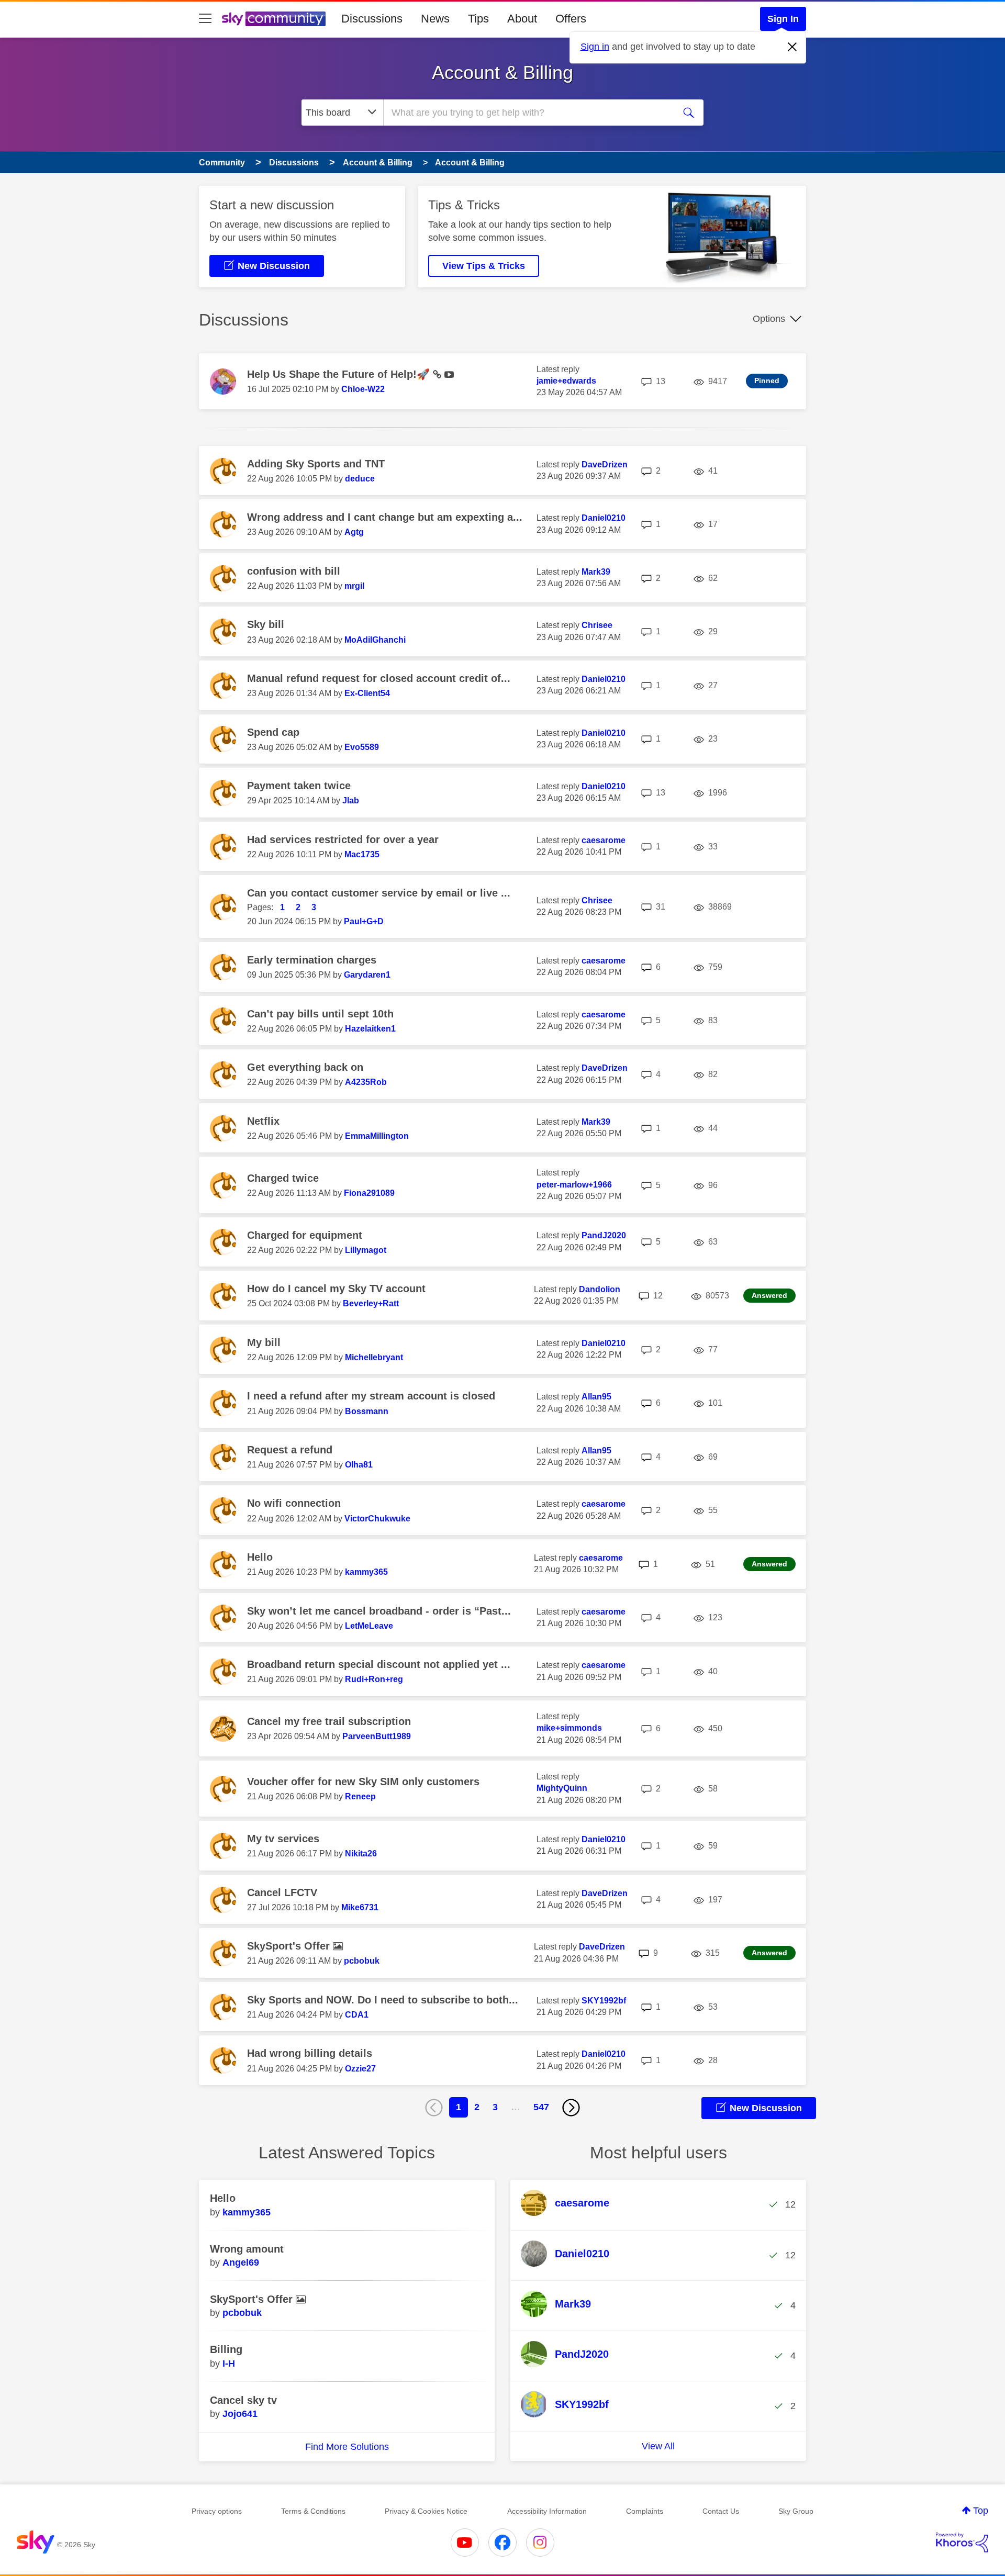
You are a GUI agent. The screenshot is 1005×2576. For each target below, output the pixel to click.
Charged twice (283, 1178)
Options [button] (769, 319)
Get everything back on (305, 1067)
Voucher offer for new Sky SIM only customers (363, 1782)
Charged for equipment (305, 1235)
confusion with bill (294, 571)
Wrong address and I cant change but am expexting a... (385, 517)
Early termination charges (312, 960)
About (522, 19)
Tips (478, 19)
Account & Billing (502, 72)
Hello (260, 1557)
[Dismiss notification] (792, 47)
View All (658, 2446)
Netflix (263, 1121)
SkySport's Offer (290, 1946)
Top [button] (981, 2511)
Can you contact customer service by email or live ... (379, 893)
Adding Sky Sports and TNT (316, 464)
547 (541, 2107)
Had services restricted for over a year (343, 839)
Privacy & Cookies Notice (426, 2511)
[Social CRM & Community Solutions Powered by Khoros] (962, 2543)
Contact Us (721, 2511)
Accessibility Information (547, 2511)
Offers (571, 19)
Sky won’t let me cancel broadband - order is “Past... (379, 1611)
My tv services (283, 1839)
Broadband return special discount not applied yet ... (379, 1664)
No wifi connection (294, 1503)
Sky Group (796, 2511)
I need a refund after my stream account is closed (371, 1396)
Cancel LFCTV (282, 1892)
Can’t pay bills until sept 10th (320, 1014)
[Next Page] (571, 2108)
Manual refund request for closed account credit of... (379, 678)
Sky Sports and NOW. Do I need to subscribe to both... (383, 2000)
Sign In (783, 19)
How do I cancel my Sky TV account (336, 1289)
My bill (264, 1342)
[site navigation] (205, 19)
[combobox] (528, 113)
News (435, 19)
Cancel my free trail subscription (329, 1721)
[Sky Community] (274, 19)
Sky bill (266, 624)
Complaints (645, 2511)
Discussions (372, 19)
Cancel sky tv (243, 2400)
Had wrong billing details (310, 2053)
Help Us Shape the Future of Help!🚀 (340, 374)
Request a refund (290, 1450)
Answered (769, 1295)
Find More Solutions (347, 2447)
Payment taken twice (299, 786)
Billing (226, 2349)
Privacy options (217, 2511)
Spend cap (273, 732)
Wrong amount (247, 2249)
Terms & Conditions (313, 2511)
